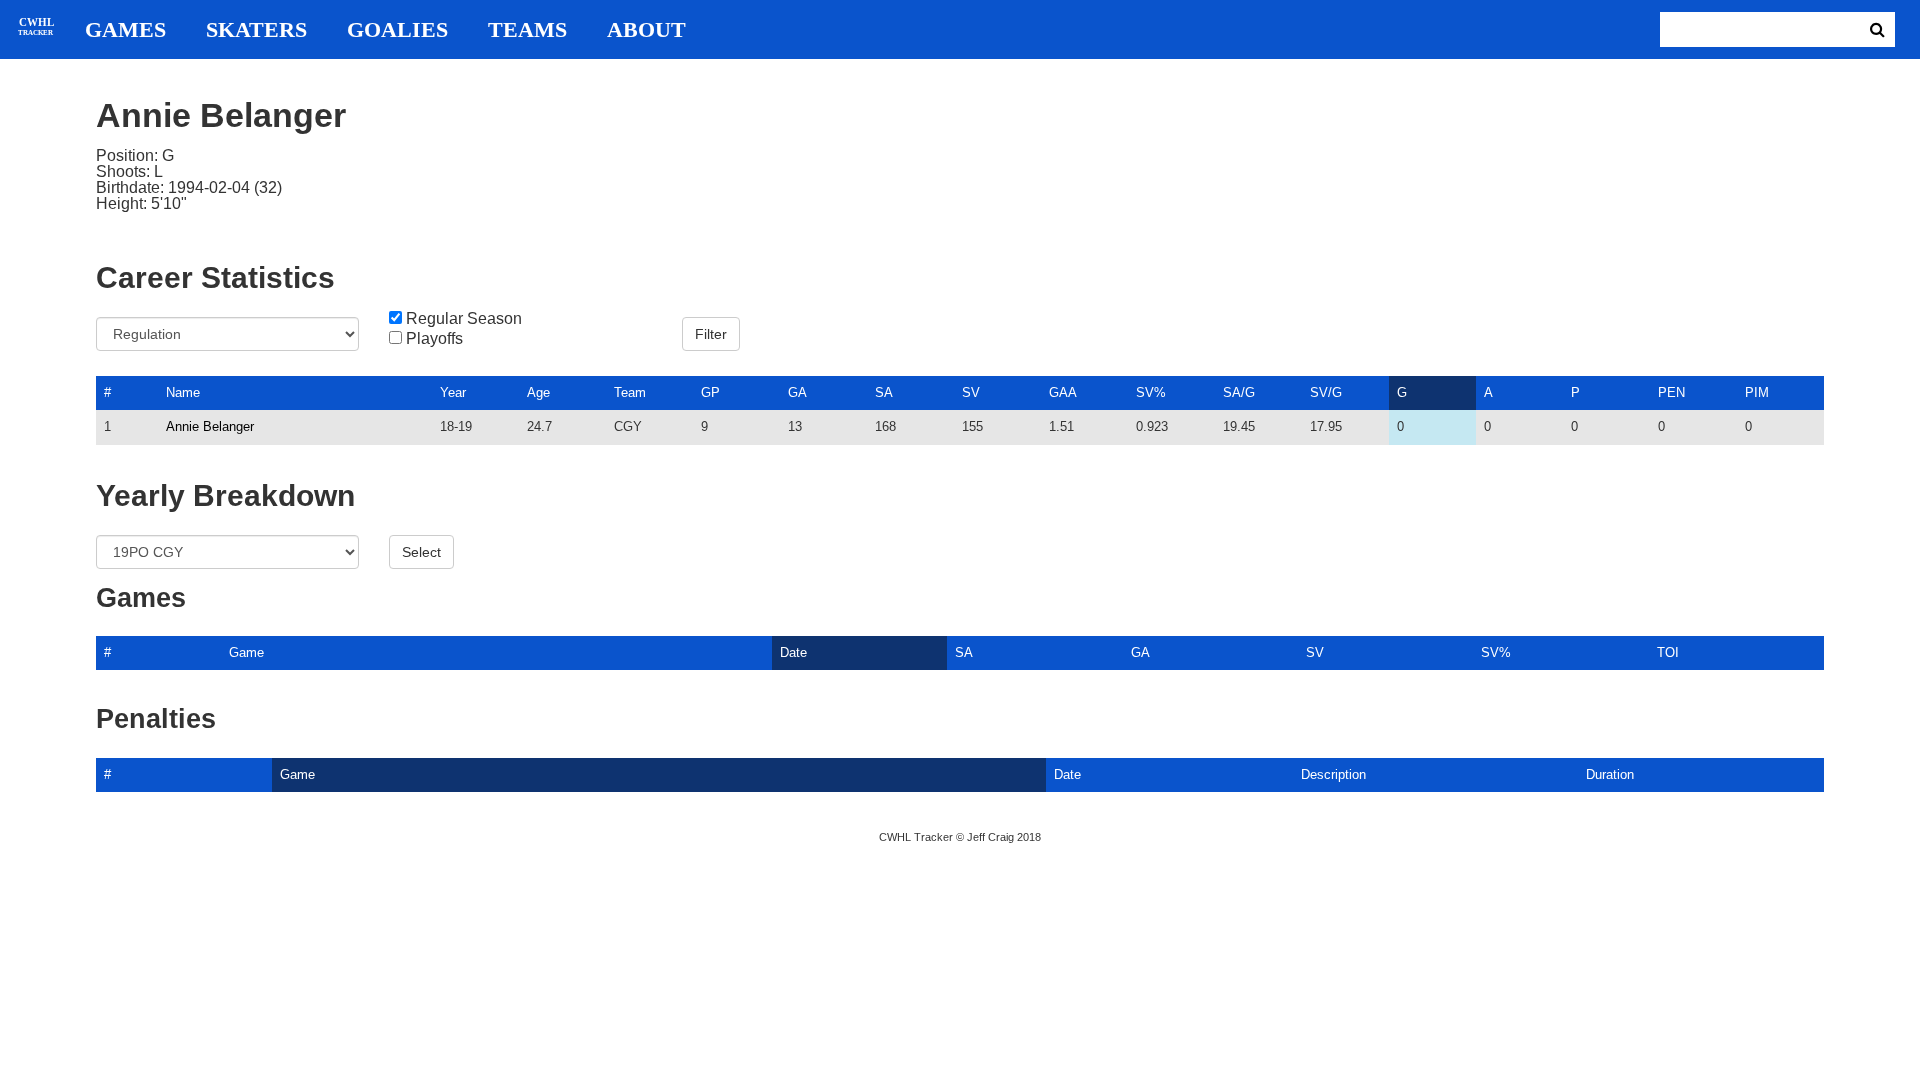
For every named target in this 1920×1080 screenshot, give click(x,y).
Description (1333, 774)
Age (538, 392)
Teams (527, 30)
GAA (1063, 392)
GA (797, 392)
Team (630, 392)
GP (710, 392)
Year (453, 392)
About (646, 30)
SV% (1151, 392)
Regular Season (464, 319)
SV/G (1326, 392)
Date (793, 652)
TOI (1668, 652)
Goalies (397, 30)
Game (246, 652)
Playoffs (434, 339)
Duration (1610, 774)
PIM (1757, 392)
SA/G (1239, 392)
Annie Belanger (210, 426)
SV (971, 392)
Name (183, 392)
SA (884, 392)
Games (125, 30)
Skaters (256, 30)
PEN (1671, 392)
